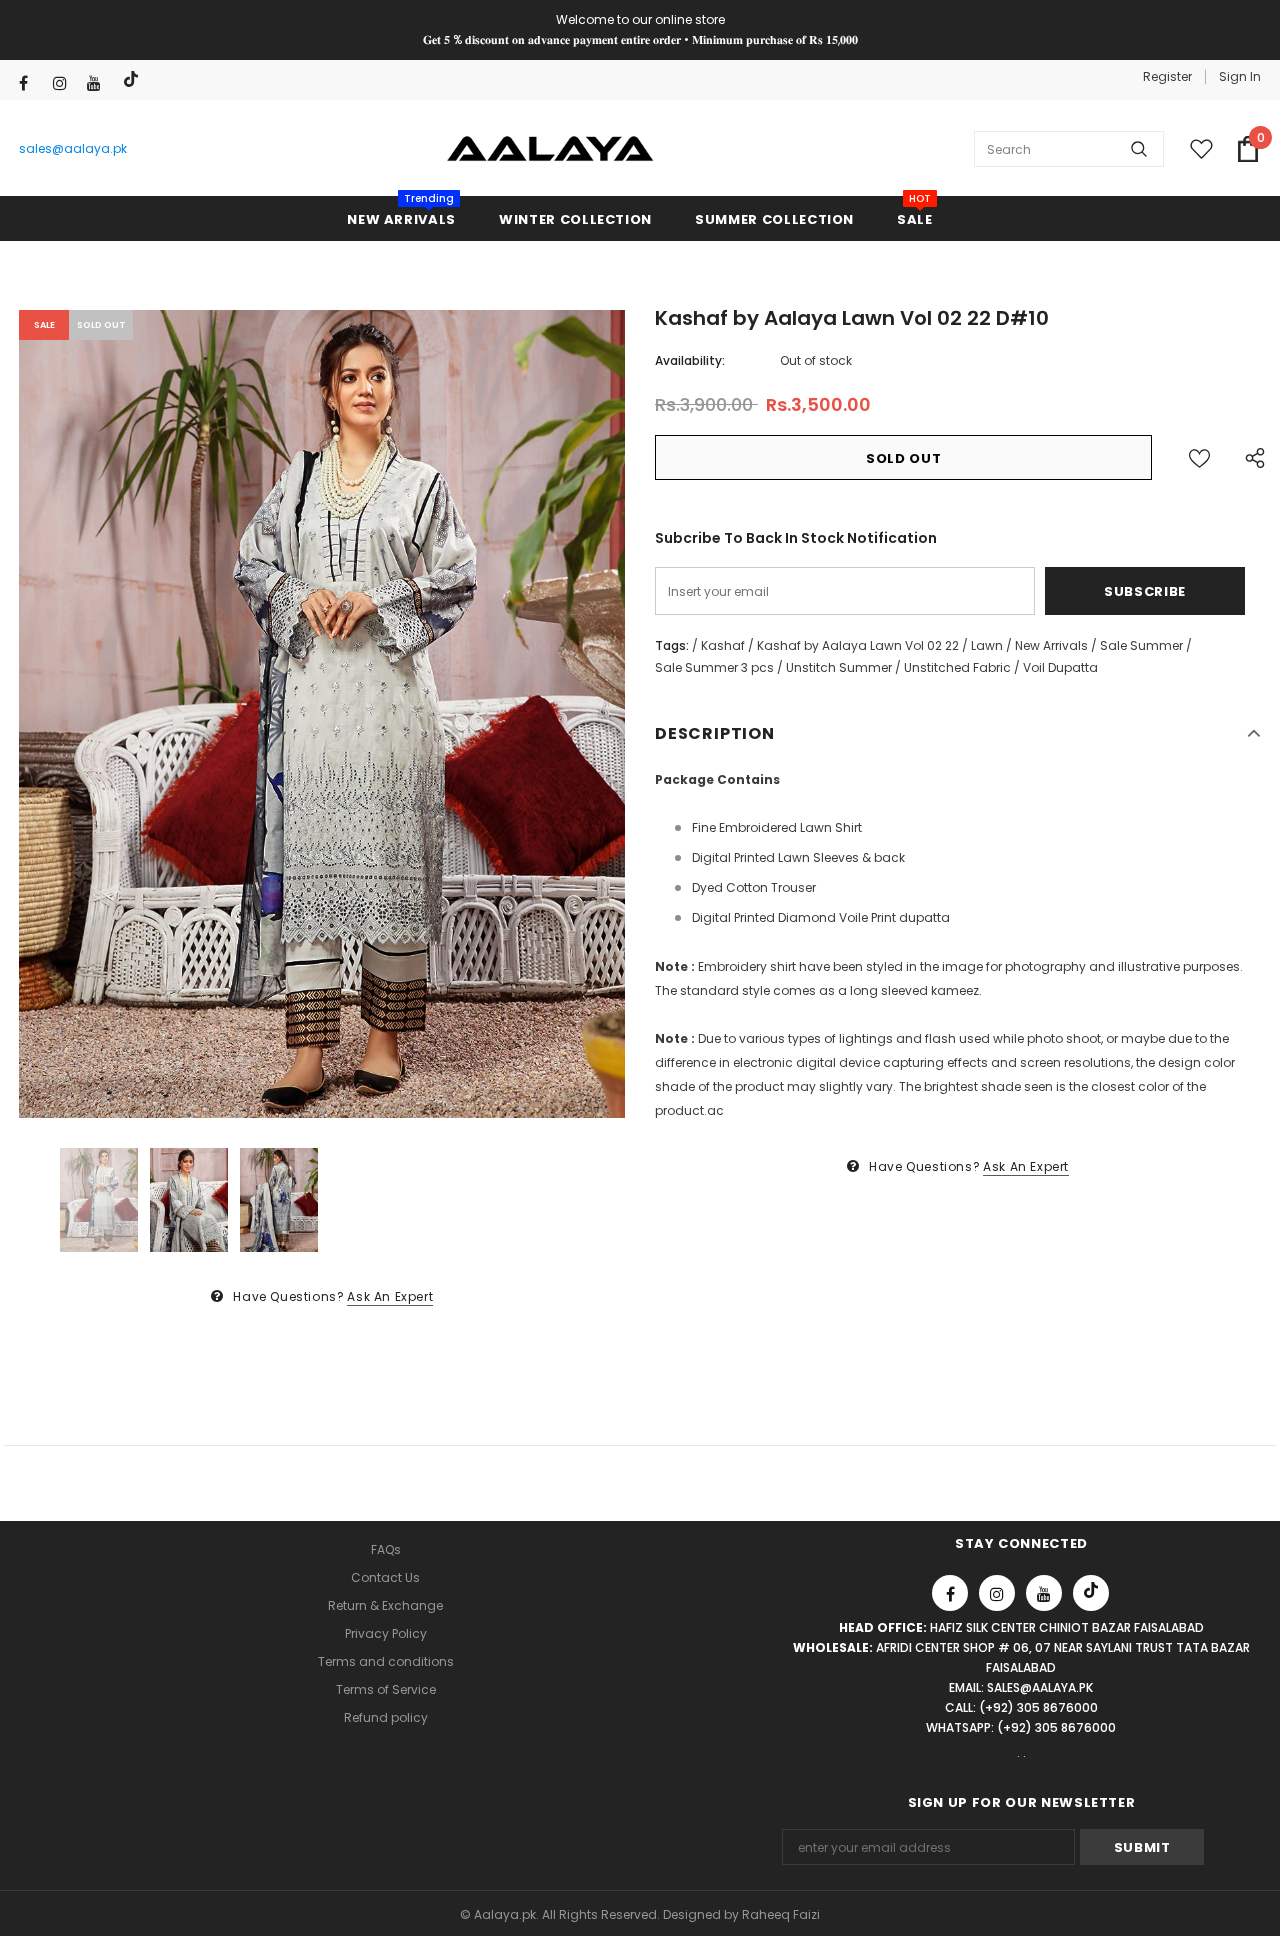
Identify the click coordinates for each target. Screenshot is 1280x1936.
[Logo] (550, 149)
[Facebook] (31, 83)
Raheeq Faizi (781, 1914)
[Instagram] (65, 83)
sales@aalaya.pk (73, 148)
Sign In (1240, 76)
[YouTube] (99, 83)
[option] (322, 714)
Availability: (690, 360)
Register (1167, 76)
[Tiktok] (133, 79)
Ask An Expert (390, 1296)
